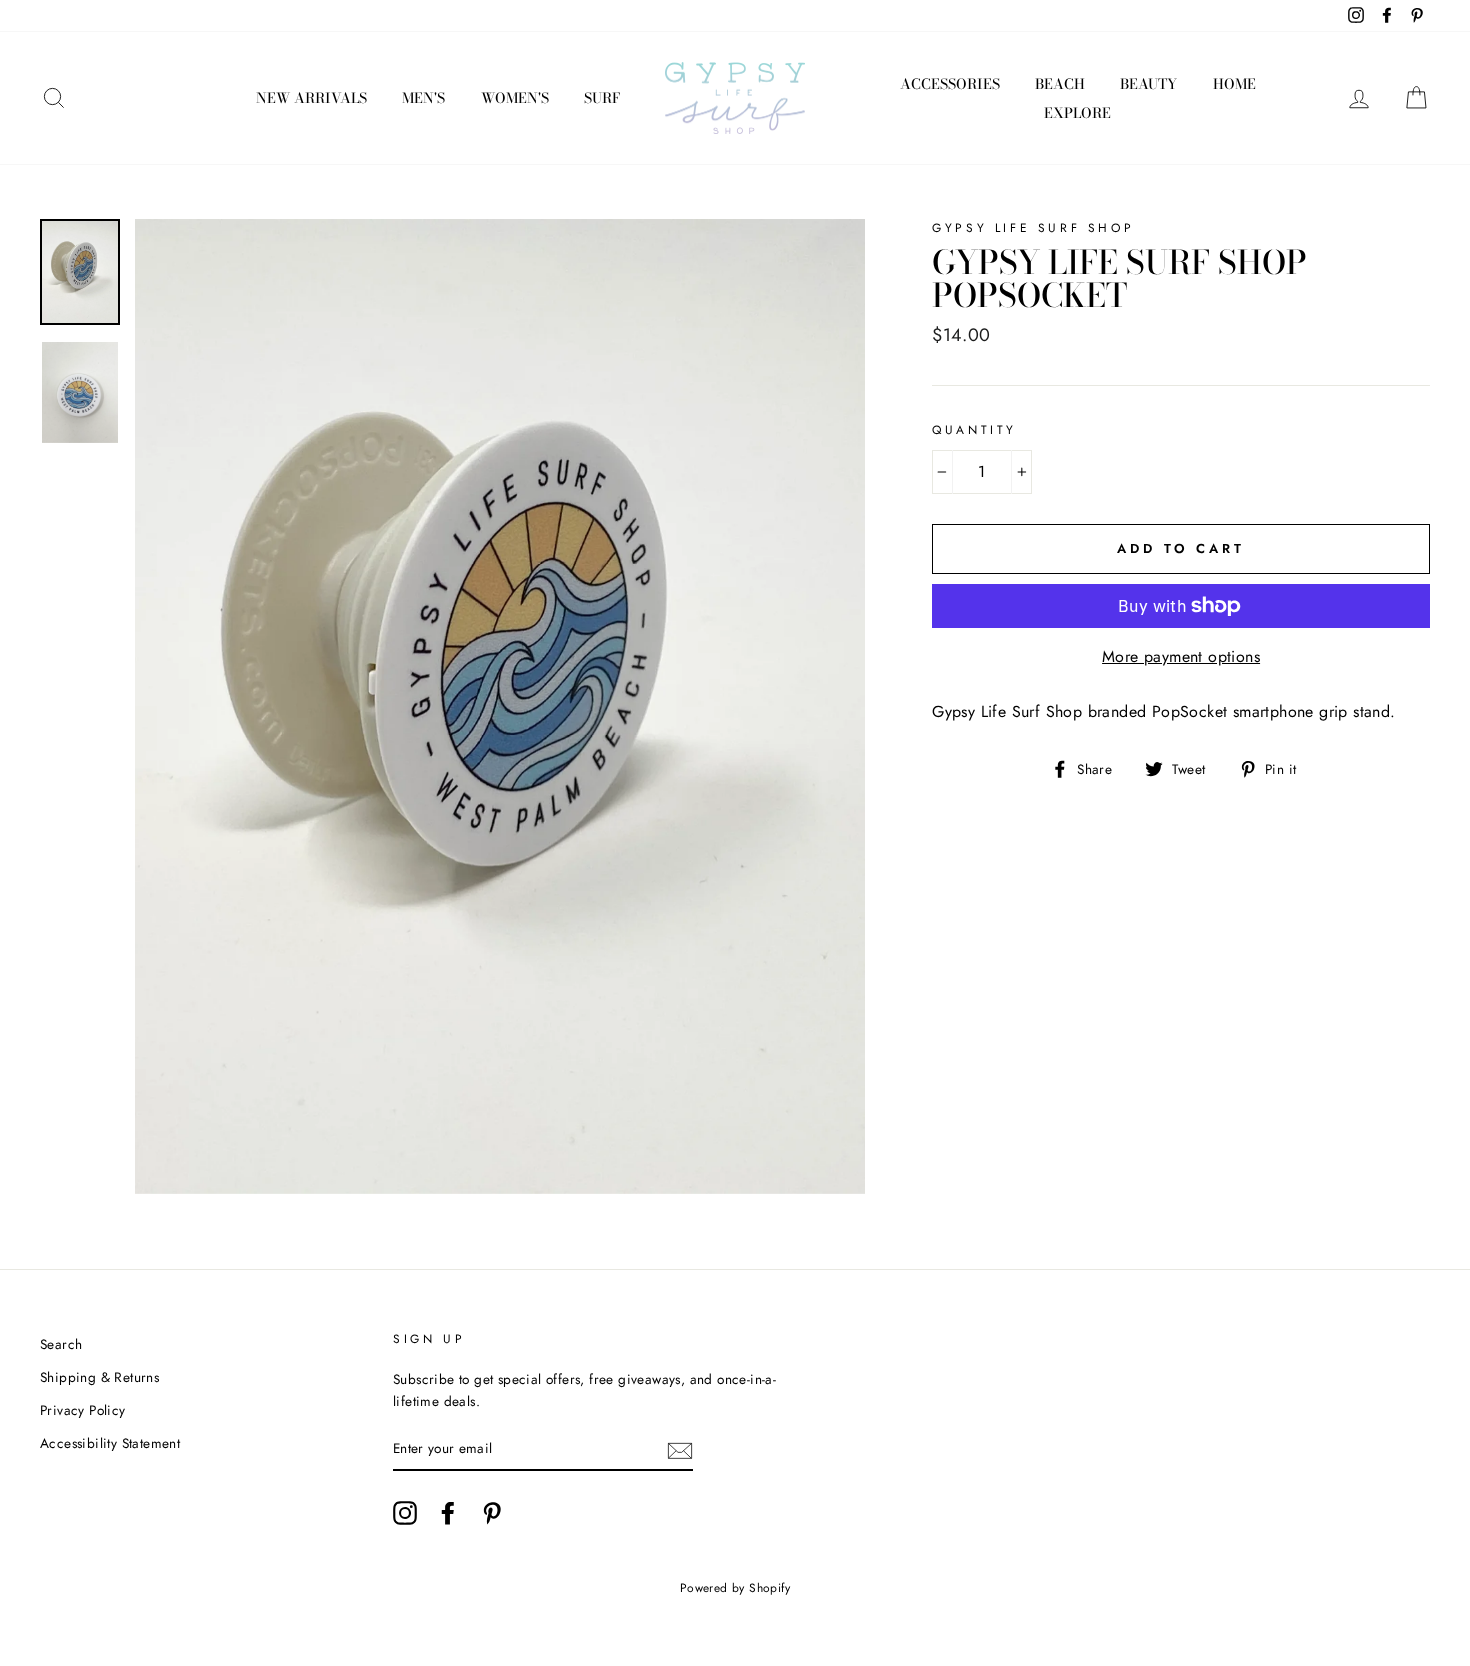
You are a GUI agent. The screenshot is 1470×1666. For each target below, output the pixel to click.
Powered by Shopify (735, 1588)
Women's (515, 98)
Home (1234, 84)
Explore (1077, 113)
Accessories (950, 84)
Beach (1060, 84)
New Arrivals (311, 98)
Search (61, 1344)
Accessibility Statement (110, 1443)
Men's (423, 98)
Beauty (1148, 84)
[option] (500, 706)
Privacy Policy (83, 1410)
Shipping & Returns (99, 1377)
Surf (602, 98)
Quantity (974, 430)
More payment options (1181, 656)
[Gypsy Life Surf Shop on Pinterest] (492, 1513)
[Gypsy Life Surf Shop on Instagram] (405, 1513)
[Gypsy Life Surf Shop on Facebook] (448, 1513)
